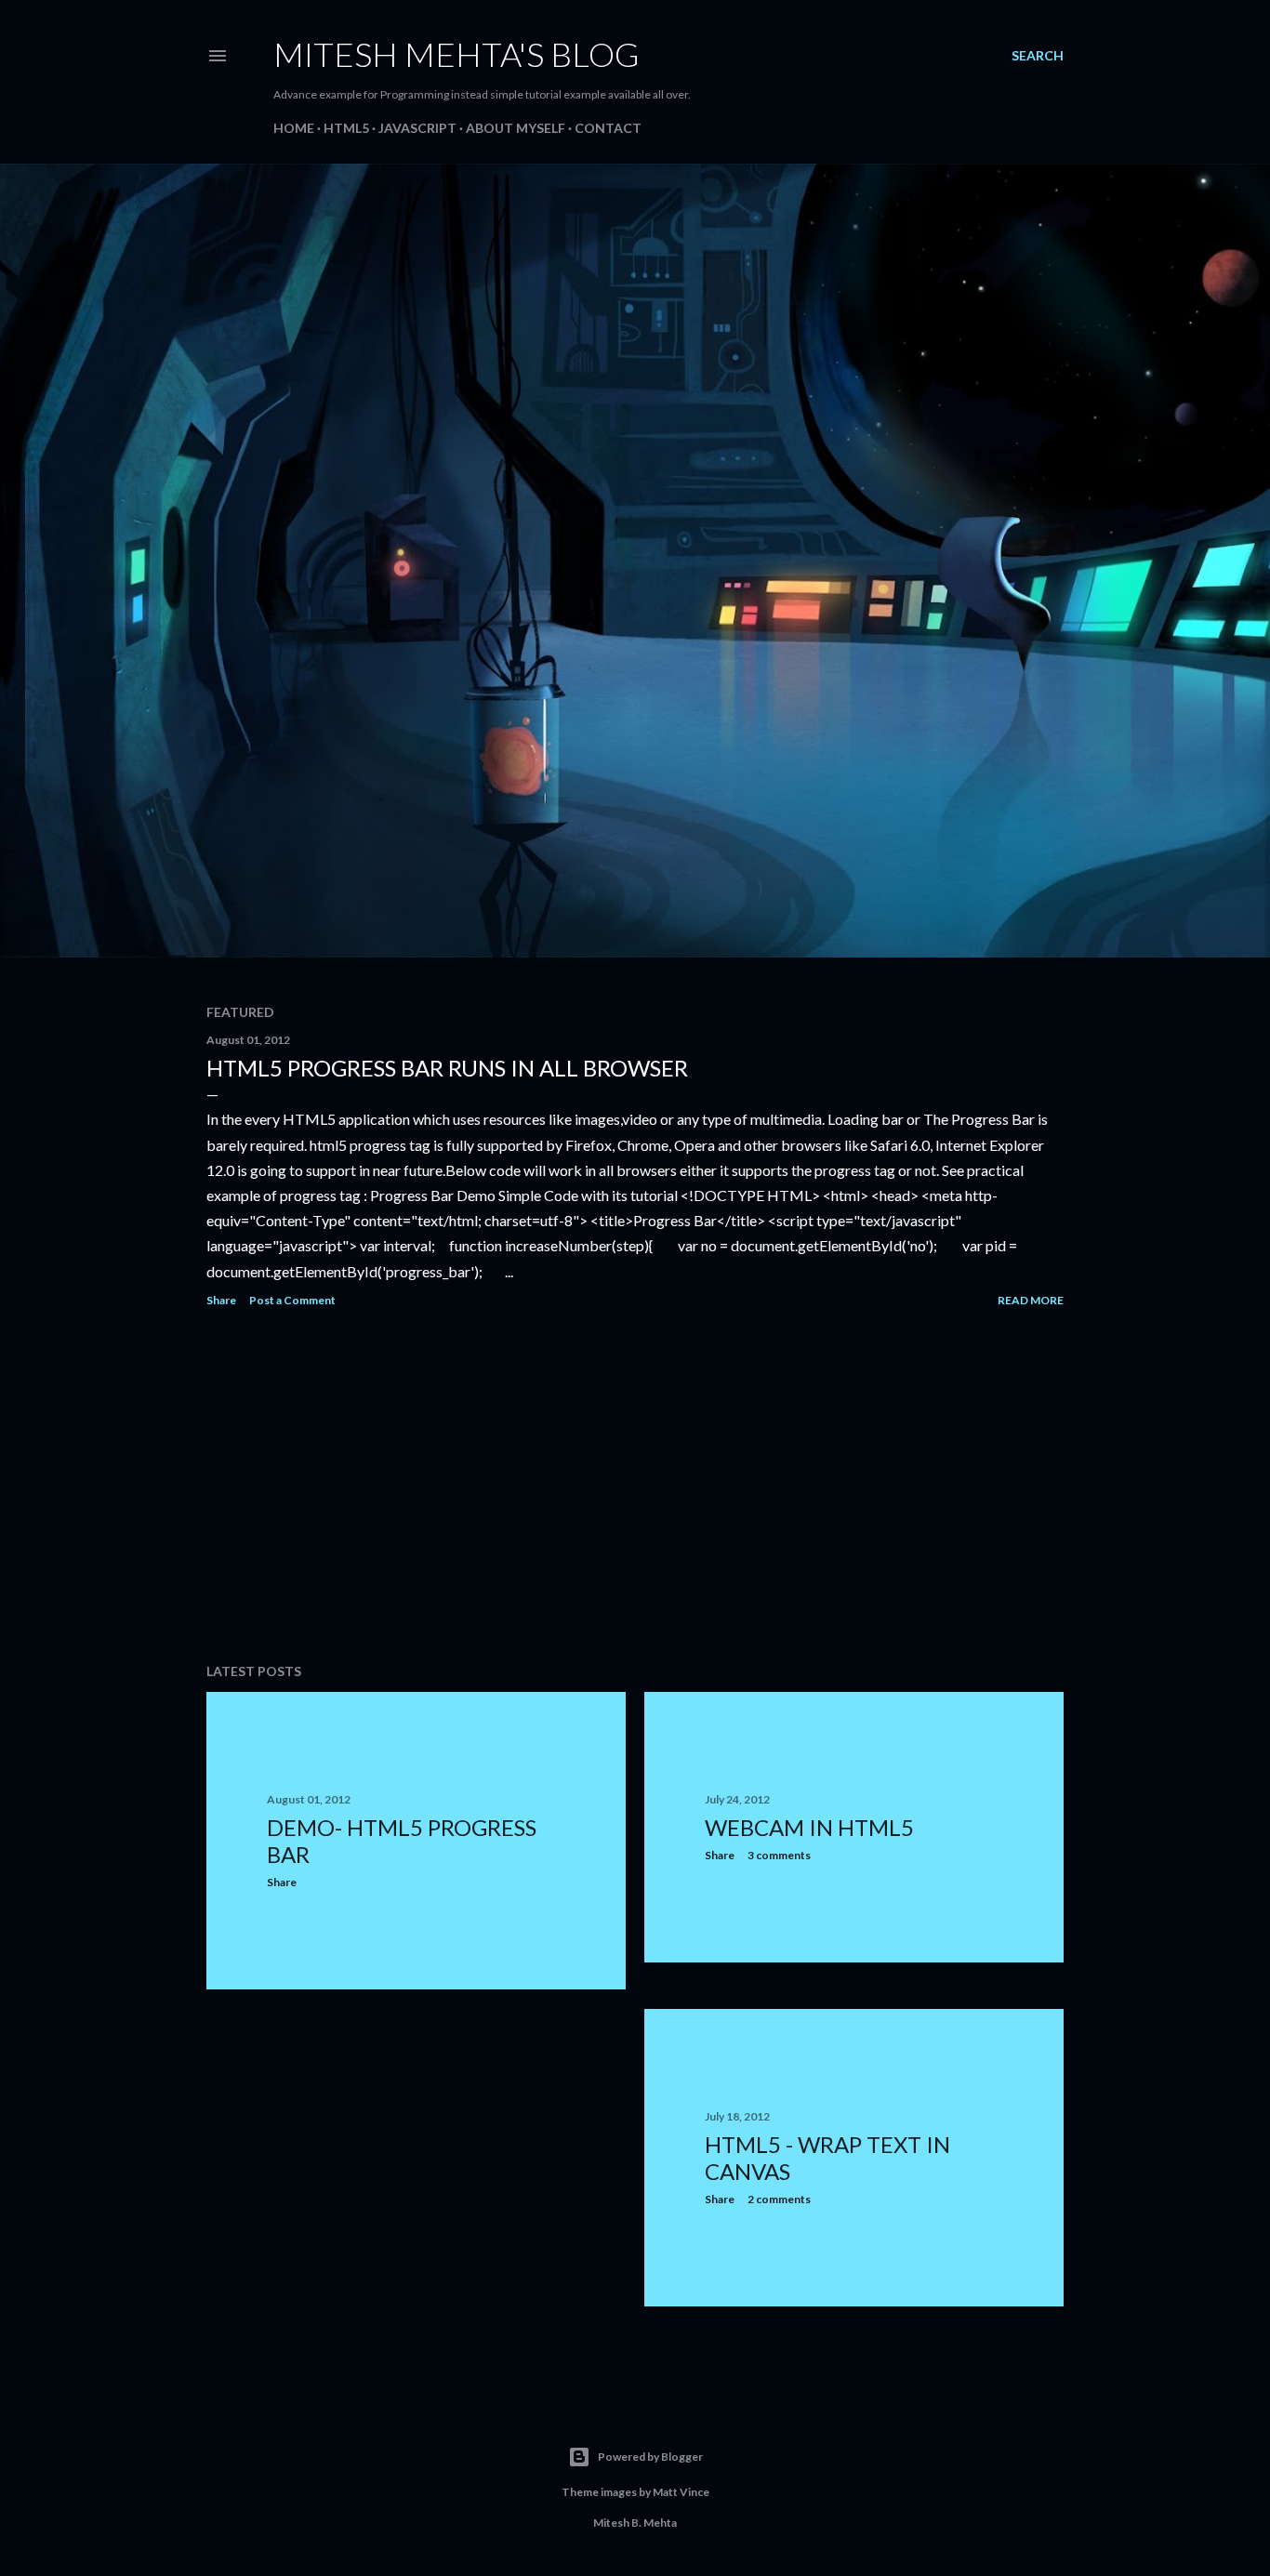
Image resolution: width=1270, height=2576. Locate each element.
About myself (516, 128)
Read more (1031, 1300)
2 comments (779, 2199)
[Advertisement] (635, 1486)
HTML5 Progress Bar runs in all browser (447, 1068)
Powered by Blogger (650, 2457)
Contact (608, 128)
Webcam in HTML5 (809, 1827)
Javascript (417, 128)
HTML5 (346, 128)
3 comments (779, 1855)
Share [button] (221, 1300)
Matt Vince (681, 2492)
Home (294, 128)
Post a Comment (292, 1300)
